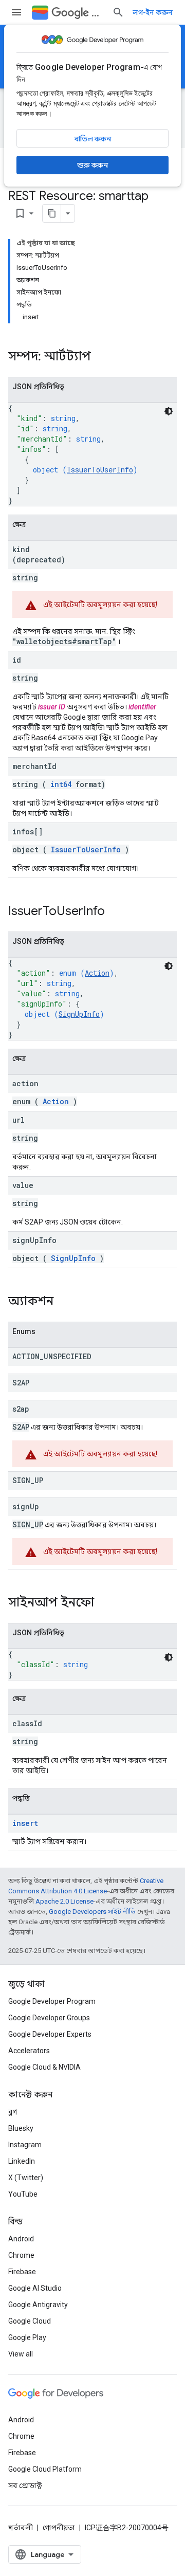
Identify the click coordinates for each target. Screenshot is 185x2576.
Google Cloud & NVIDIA (44, 2067)
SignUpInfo (79, 1014)
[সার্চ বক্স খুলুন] (118, 12)
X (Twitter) (26, 2178)
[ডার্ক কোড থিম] (169, 411)
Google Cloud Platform (45, 2469)
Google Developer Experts (50, 2034)
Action (97, 973)
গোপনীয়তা (59, 2528)
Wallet (98, 13)
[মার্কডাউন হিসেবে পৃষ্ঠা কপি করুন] (52, 213)
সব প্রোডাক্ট (25, 2486)
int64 (61, 784)
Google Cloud (30, 2321)
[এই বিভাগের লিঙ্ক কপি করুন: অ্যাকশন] (67, 1302)
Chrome (21, 2255)
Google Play (27, 2337)
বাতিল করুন (93, 139)
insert (25, 1823)
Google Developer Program (52, 2001)
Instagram (25, 2145)
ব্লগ (13, 2112)
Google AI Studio (35, 2288)
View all (21, 2354)
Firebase (22, 2272)
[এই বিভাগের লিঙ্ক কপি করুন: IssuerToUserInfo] (118, 912)
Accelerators (29, 2051)
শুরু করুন (92, 165)
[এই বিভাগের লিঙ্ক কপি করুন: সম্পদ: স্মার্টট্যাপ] (104, 357)
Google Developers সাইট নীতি (92, 1912)
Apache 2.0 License (64, 1901)
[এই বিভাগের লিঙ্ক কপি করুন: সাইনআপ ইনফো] (107, 1603)
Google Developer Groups (49, 2018)
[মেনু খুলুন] (16, 12)
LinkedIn (22, 2161)
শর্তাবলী (21, 2528)
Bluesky (21, 2128)
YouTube (23, 2194)
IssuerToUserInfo (100, 470)
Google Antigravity (38, 2305)
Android (21, 2239)
